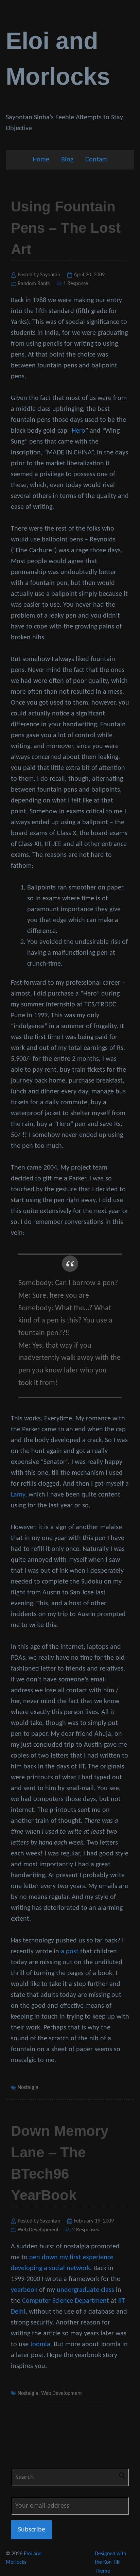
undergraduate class (85, 2290)
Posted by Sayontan (39, 275)
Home (41, 160)
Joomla (40, 2345)
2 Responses (85, 2230)
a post (70, 1952)
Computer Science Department (66, 2301)
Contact (96, 160)
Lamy (18, 1495)
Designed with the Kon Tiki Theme (110, 2563)
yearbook (24, 2290)
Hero (78, 431)
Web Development (38, 2230)
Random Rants (34, 284)
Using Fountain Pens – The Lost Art (66, 228)
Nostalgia (28, 2088)
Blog (67, 160)
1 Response (76, 284)
